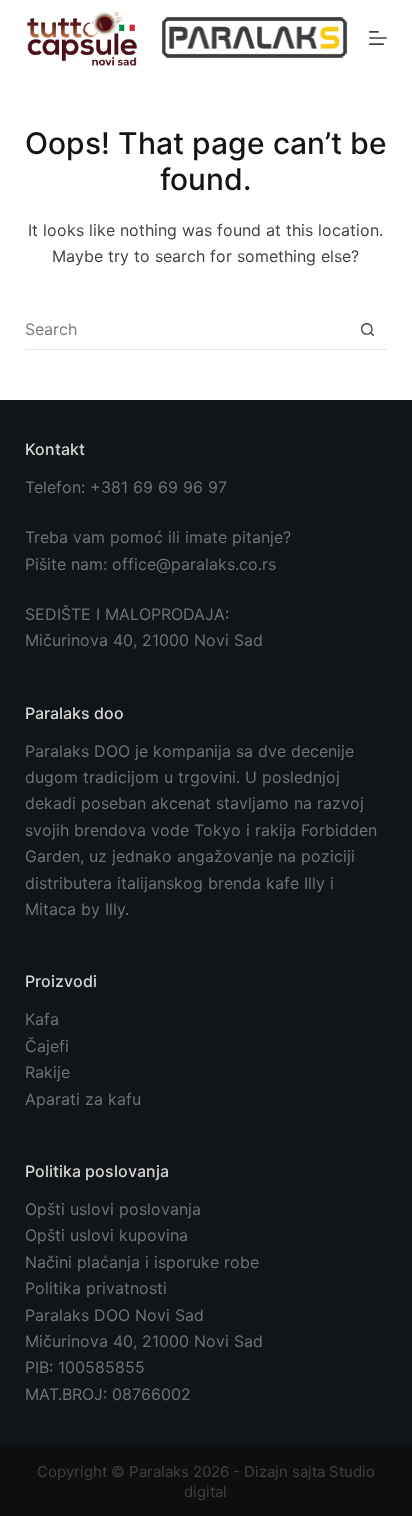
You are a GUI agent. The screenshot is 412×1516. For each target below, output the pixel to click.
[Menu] (378, 38)
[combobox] (187, 329)
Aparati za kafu (83, 1099)
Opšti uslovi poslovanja (113, 1209)
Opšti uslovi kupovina (106, 1235)
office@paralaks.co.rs (194, 564)
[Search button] (367, 329)
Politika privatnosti (96, 1288)
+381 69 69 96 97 (158, 487)
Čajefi (47, 1046)
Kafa (42, 1019)
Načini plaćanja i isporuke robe (142, 1262)
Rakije (47, 1072)
